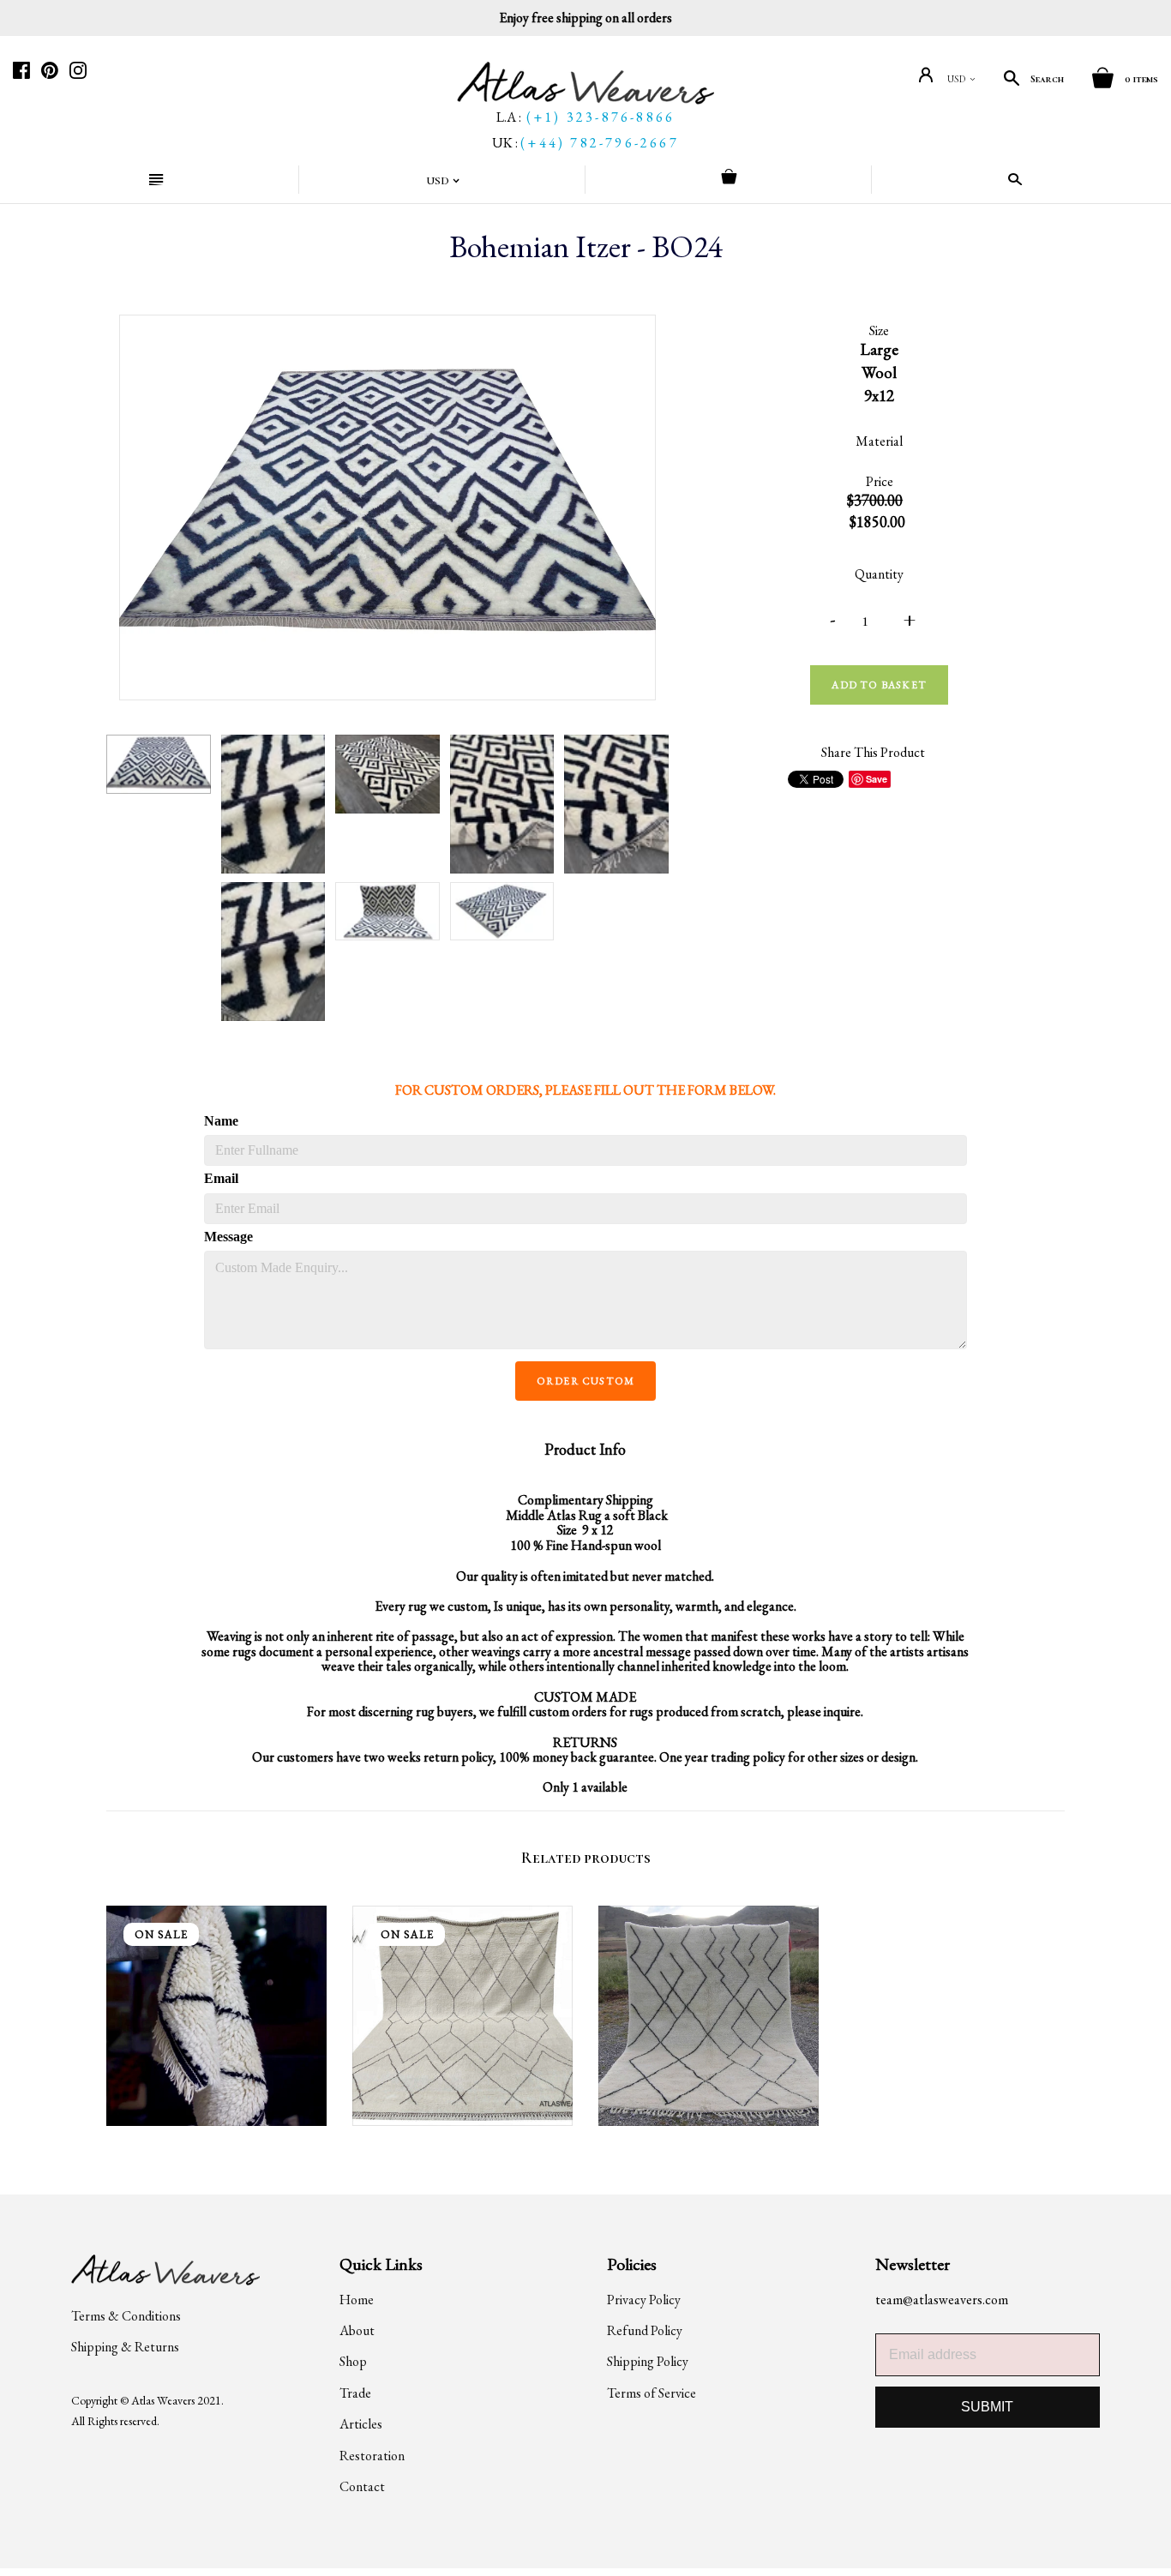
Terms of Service (652, 2393)
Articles (361, 2424)
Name (221, 1121)
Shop (353, 2361)
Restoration (372, 2456)
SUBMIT (987, 2407)
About (357, 2330)
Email (221, 1178)
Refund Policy (645, 2330)
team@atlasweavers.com (942, 2300)
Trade (355, 2393)
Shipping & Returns (125, 2347)
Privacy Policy (644, 2300)
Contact (362, 2486)
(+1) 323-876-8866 (601, 117)
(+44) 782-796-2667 (600, 143)
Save (877, 779)
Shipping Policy (648, 2361)
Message (228, 1237)
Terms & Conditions (126, 2316)
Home (357, 2300)
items (1141, 79)
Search (1047, 79)
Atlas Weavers (163, 2400)
